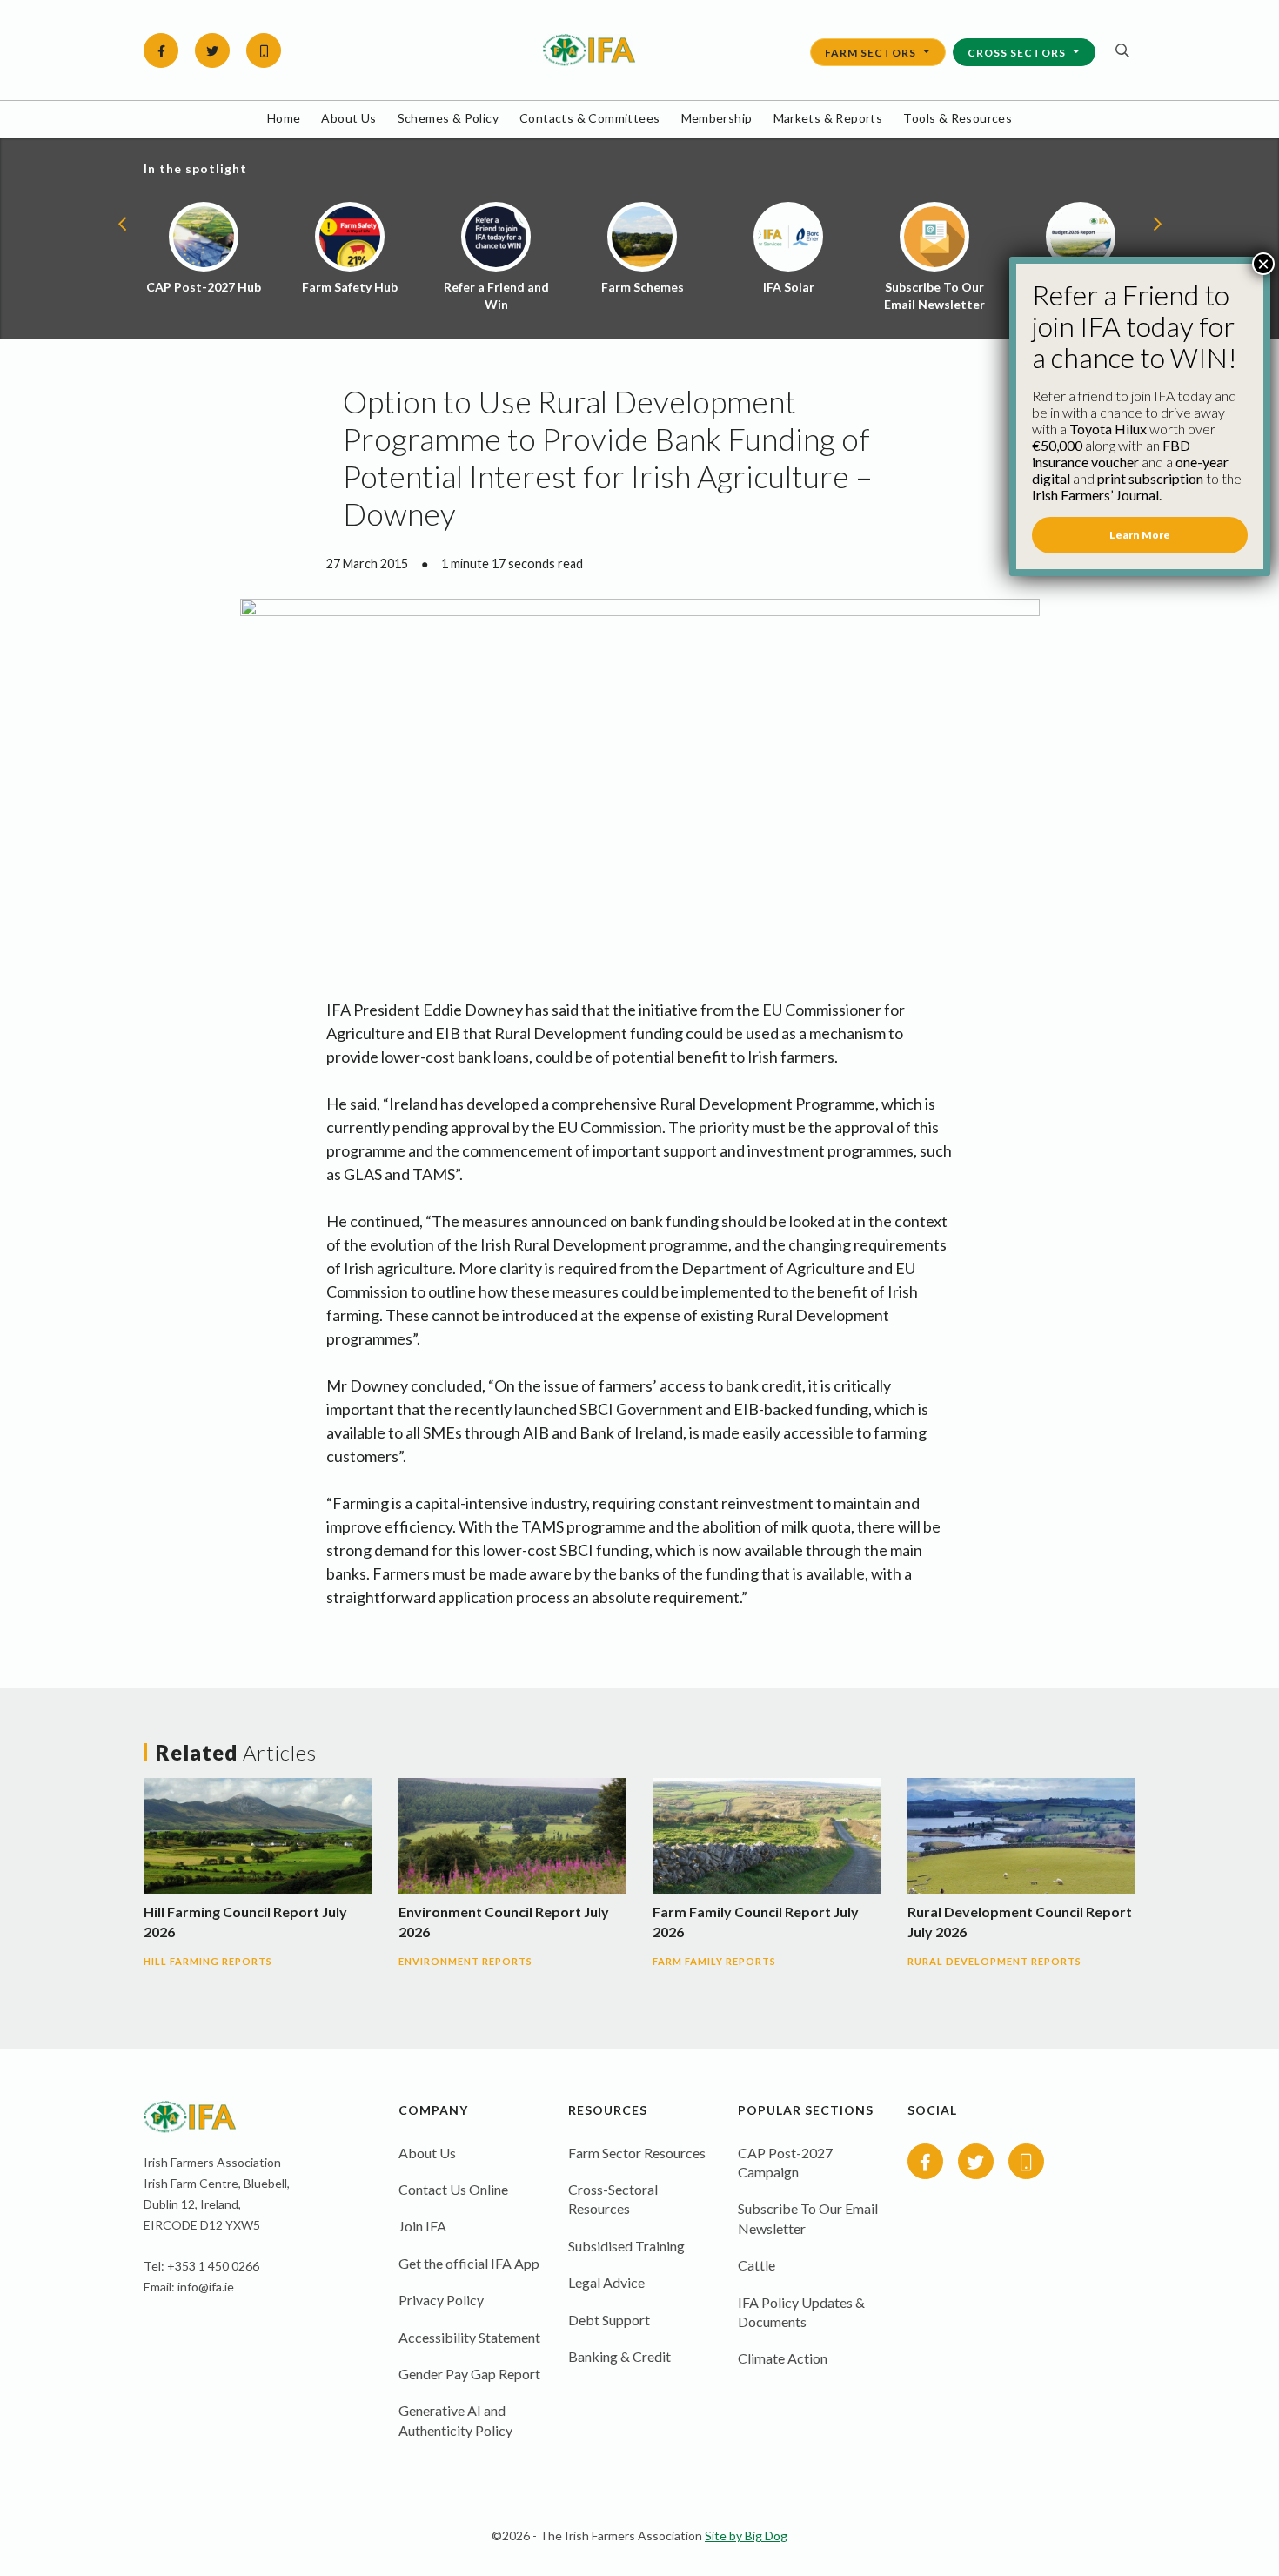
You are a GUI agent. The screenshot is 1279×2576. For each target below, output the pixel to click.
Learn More (1140, 535)
